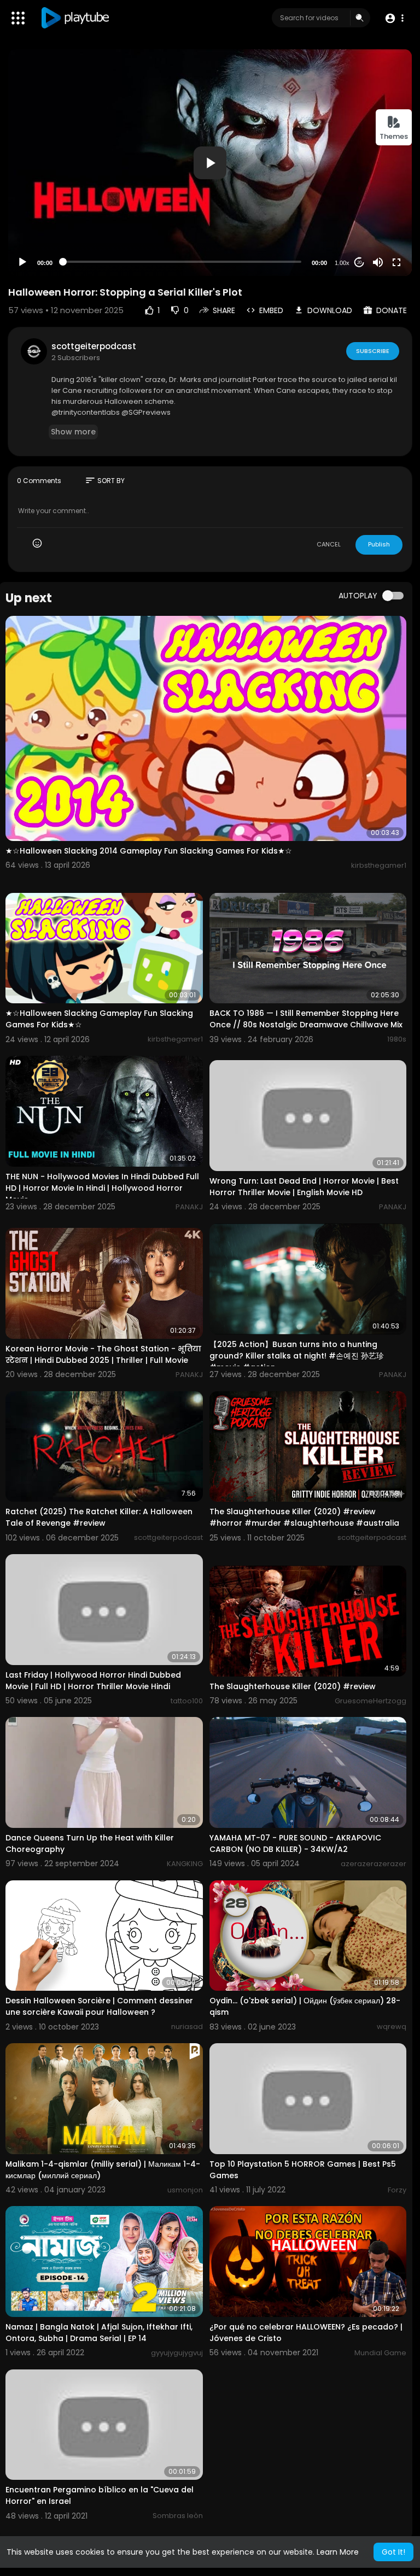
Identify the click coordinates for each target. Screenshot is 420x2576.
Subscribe (373, 351)
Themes (394, 136)
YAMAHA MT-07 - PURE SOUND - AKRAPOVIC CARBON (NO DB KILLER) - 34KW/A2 (295, 1843)
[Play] (22, 262)
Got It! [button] (393, 2552)
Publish (379, 544)
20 (359, 263)
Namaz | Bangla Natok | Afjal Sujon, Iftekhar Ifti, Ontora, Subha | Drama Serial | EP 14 (99, 2333)
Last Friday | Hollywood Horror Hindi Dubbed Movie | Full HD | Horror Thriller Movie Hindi (93, 1681)
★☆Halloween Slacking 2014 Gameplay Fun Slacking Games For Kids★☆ (149, 851)
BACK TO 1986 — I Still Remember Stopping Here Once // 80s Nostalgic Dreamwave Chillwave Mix (306, 1019)
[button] (394, 18)
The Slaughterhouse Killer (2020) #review (293, 1686)
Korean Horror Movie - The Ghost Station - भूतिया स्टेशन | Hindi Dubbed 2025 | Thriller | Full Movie (103, 1354)
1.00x (342, 263)
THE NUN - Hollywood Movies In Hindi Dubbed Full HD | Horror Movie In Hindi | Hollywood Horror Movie (102, 1188)
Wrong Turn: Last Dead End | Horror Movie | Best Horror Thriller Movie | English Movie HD (304, 1187)
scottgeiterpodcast (94, 346)
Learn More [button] (338, 2552)
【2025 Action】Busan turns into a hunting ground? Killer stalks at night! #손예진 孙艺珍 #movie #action (297, 1356)
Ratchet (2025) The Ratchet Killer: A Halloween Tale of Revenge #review (99, 1517)
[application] (210, 163)
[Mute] (378, 262)
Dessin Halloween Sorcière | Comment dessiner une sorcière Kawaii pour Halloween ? (99, 2006)
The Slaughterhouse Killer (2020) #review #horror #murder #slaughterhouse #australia (304, 1517)
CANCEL (329, 544)
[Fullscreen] (396, 262)
